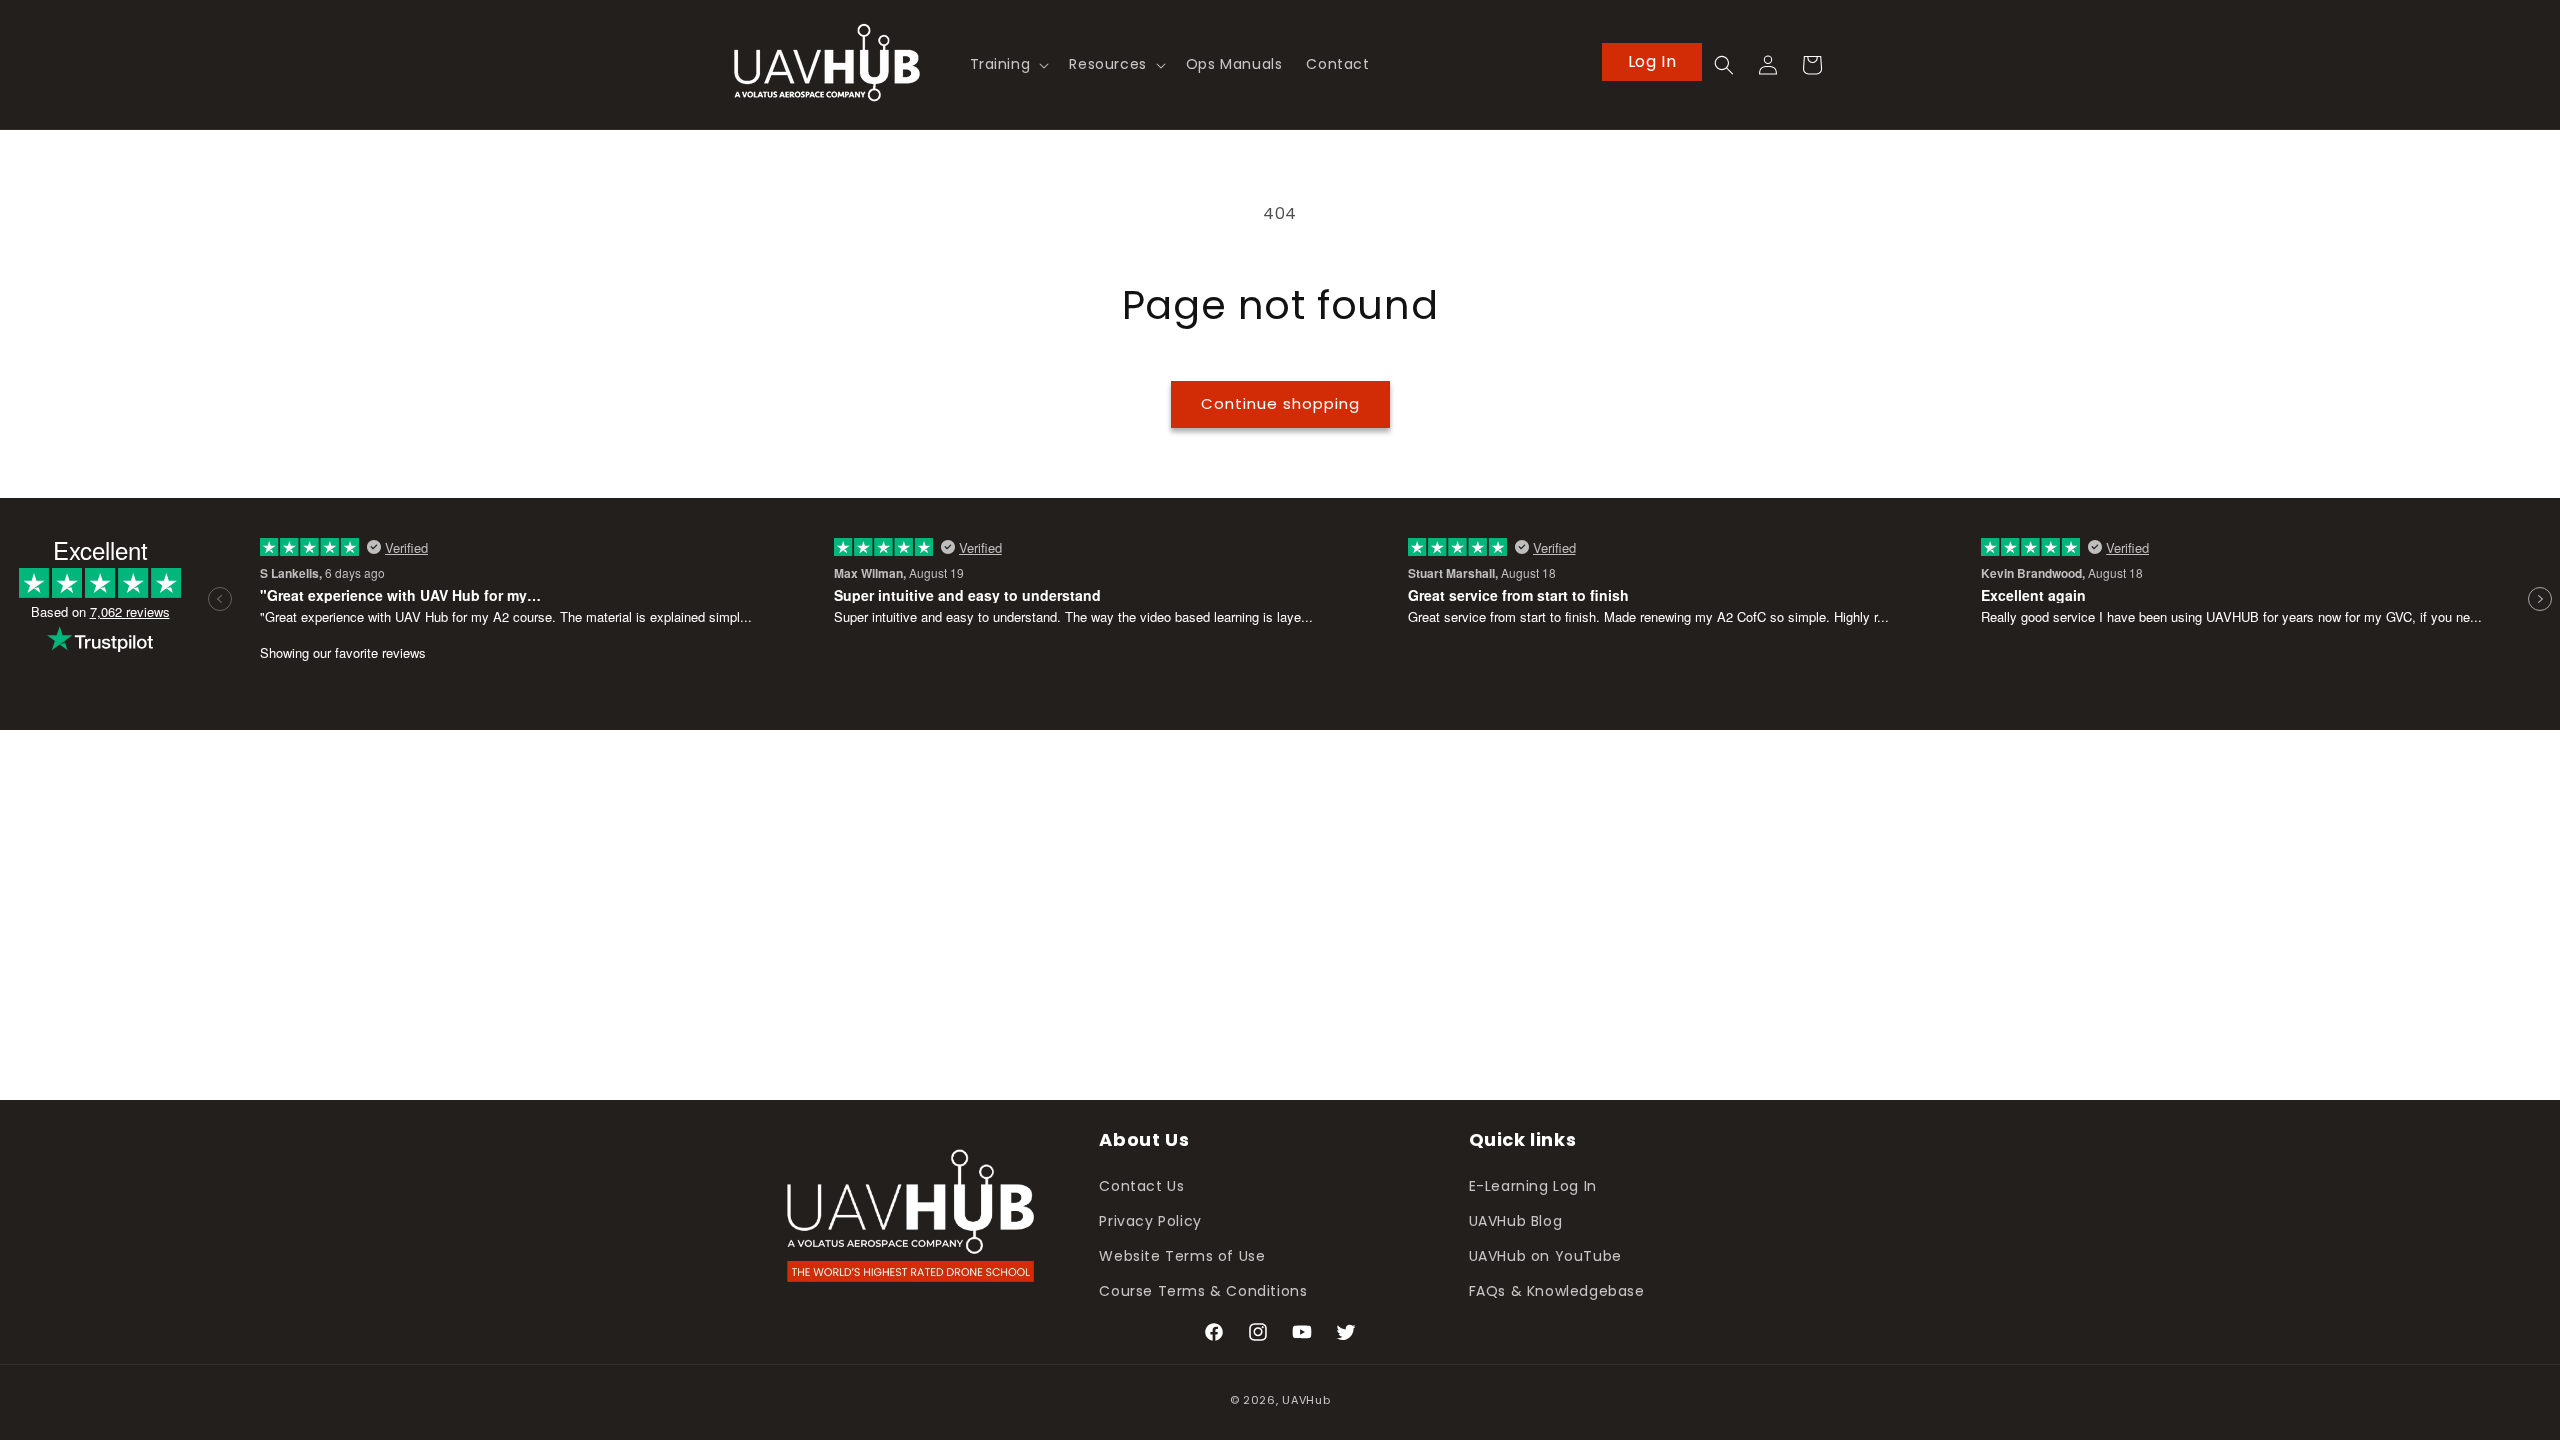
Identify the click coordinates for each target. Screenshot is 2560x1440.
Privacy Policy (1150, 1221)
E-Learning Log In (1533, 1186)
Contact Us (1141, 1186)
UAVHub (1306, 1400)
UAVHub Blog (1516, 1221)
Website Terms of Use (1182, 1256)
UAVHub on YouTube (1545, 1256)
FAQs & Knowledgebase (1557, 1291)
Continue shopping (1280, 403)
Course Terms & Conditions (1203, 1291)
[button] (1008, 64)
